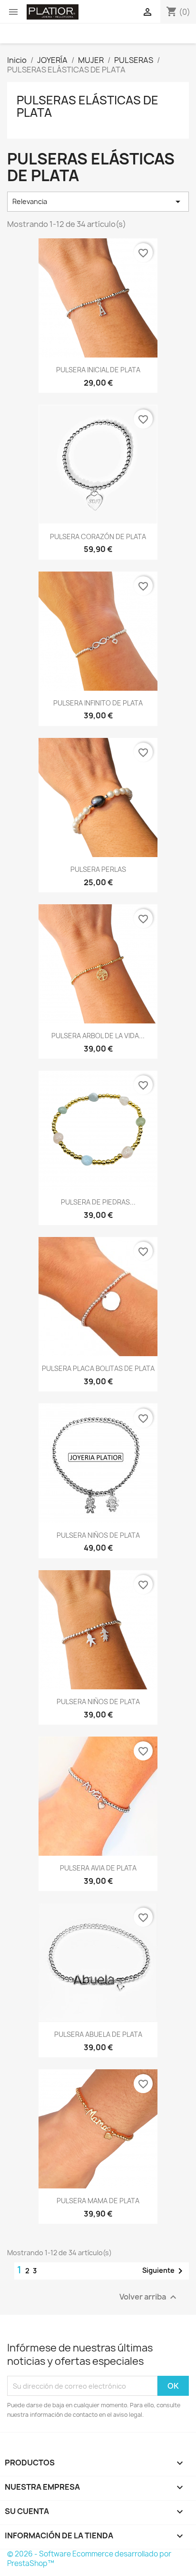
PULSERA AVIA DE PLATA (98, 1868)
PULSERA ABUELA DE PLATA (98, 2034)
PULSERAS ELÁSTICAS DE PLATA (88, 106)
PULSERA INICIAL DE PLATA (98, 370)
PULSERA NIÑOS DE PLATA (98, 1535)
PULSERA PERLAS (98, 869)
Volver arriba (149, 2297)
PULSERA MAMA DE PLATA (98, 2201)
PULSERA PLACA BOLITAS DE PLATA (98, 1368)
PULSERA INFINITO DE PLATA (98, 703)
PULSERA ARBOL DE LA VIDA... (98, 1036)
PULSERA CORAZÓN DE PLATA (98, 537)
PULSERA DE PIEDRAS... (98, 1202)
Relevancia (98, 202)
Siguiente (164, 2271)
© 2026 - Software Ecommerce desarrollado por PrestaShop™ (89, 2559)
